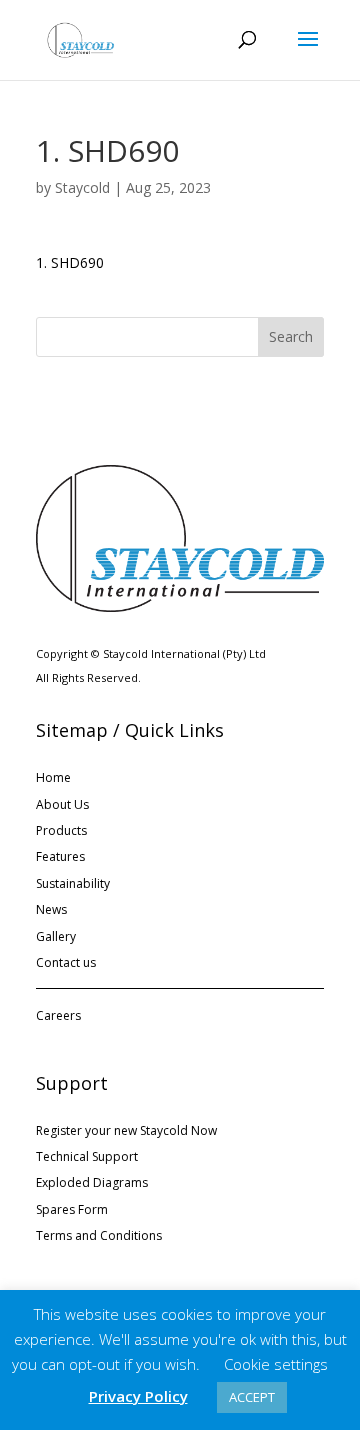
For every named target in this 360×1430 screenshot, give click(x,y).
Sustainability (73, 883)
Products (61, 830)
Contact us (66, 962)
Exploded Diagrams (92, 1182)
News (51, 909)
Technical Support (87, 1156)
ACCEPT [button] (252, 1397)
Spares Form (72, 1209)
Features (60, 856)
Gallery (56, 936)
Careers (58, 1015)
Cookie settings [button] (276, 1364)
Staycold (82, 187)
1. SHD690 (70, 262)
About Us (62, 804)
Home (53, 777)
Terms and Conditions (99, 1235)
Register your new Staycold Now (126, 1130)
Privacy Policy (138, 1396)
